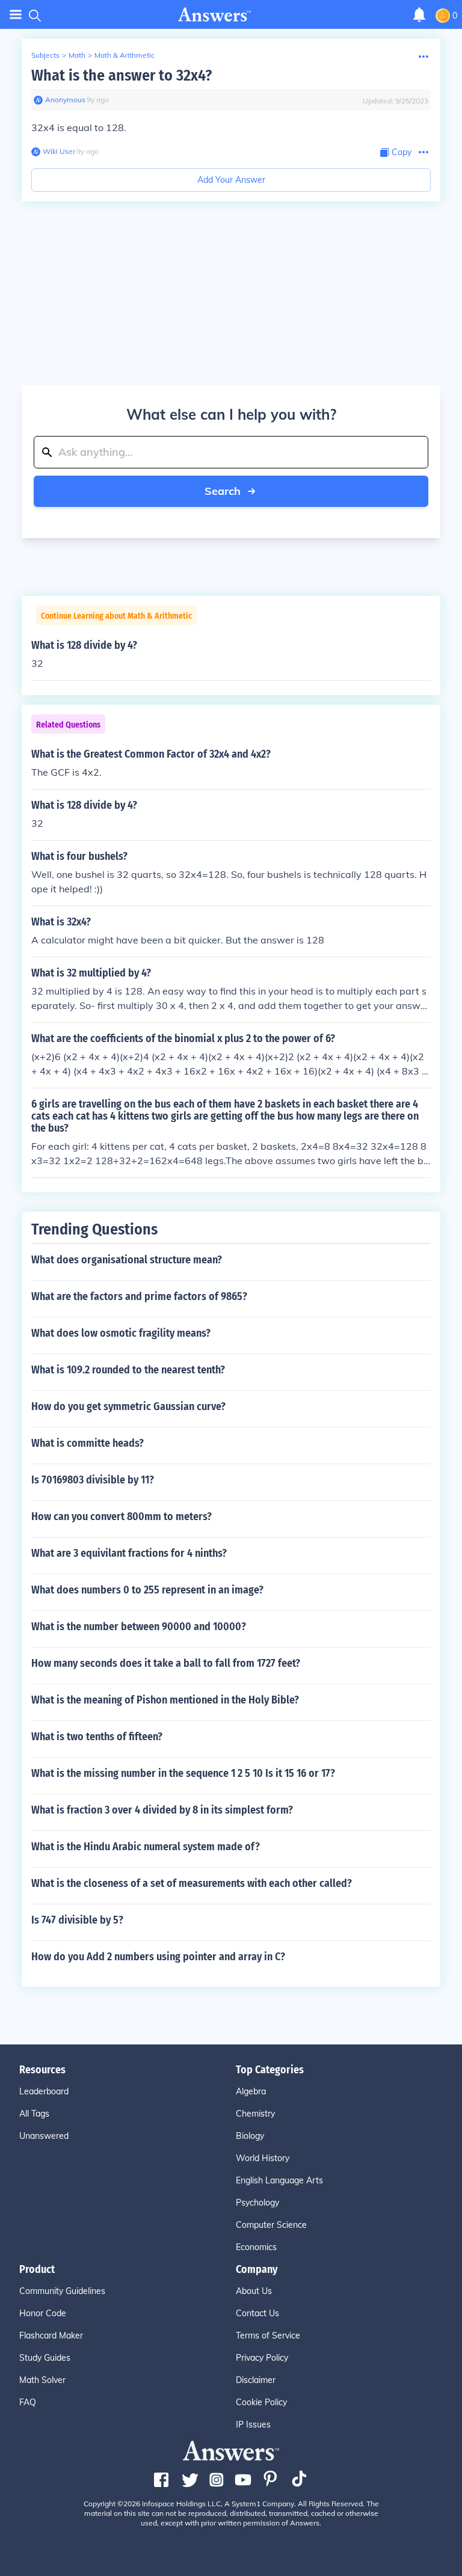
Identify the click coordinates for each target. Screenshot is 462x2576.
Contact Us (257, 2313)
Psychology (257, 2203)
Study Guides (45, 2358)
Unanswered (44, 2136)
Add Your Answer (231, 180)
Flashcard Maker (51, 2335)
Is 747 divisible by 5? (77, 1920)
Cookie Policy (261, 2402)
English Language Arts (279, 2180)
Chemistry (255, 2114)
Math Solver (42, 2380)
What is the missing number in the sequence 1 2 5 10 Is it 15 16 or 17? (183, 1773)
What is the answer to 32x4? (122, 75)
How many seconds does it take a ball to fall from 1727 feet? (166, 1663)
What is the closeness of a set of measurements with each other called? (192, 1883)
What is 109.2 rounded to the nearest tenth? (128, 1370)
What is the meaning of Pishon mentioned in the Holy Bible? (165, 1700)
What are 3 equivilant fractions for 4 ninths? (129, 1553)
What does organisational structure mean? (127, 1260)
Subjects (45, 55)
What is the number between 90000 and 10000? (139, 1627)
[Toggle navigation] (16, 15)
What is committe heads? (88, 1443)
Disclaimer (256, 2380)
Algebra (251, 2091)
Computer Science (271, 2225)
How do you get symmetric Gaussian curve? (128, 1406)
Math (77, 55)
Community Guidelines (62, 2291)
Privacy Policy (262, 2358)
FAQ (28, 2402)
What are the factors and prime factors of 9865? (139, 1296)
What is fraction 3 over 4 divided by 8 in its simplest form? (162, 1810)
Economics (256, 2247)
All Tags (34, 2114)
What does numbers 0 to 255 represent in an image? (147, 1590)
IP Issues (253, 2424)
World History (263, 2158)
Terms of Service (268, 2335)
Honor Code (43, 2313)
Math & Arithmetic (125, 55)
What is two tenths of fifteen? (97, 1737)
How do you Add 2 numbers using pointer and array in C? (158, 1957)
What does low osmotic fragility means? (121, 1333)
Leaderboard (44, 2091)
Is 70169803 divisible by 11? (93, 1480)
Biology (250, 2136)
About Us (254, 2291)
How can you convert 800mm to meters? (122, 1516)
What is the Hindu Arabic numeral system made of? (146, 1847)
